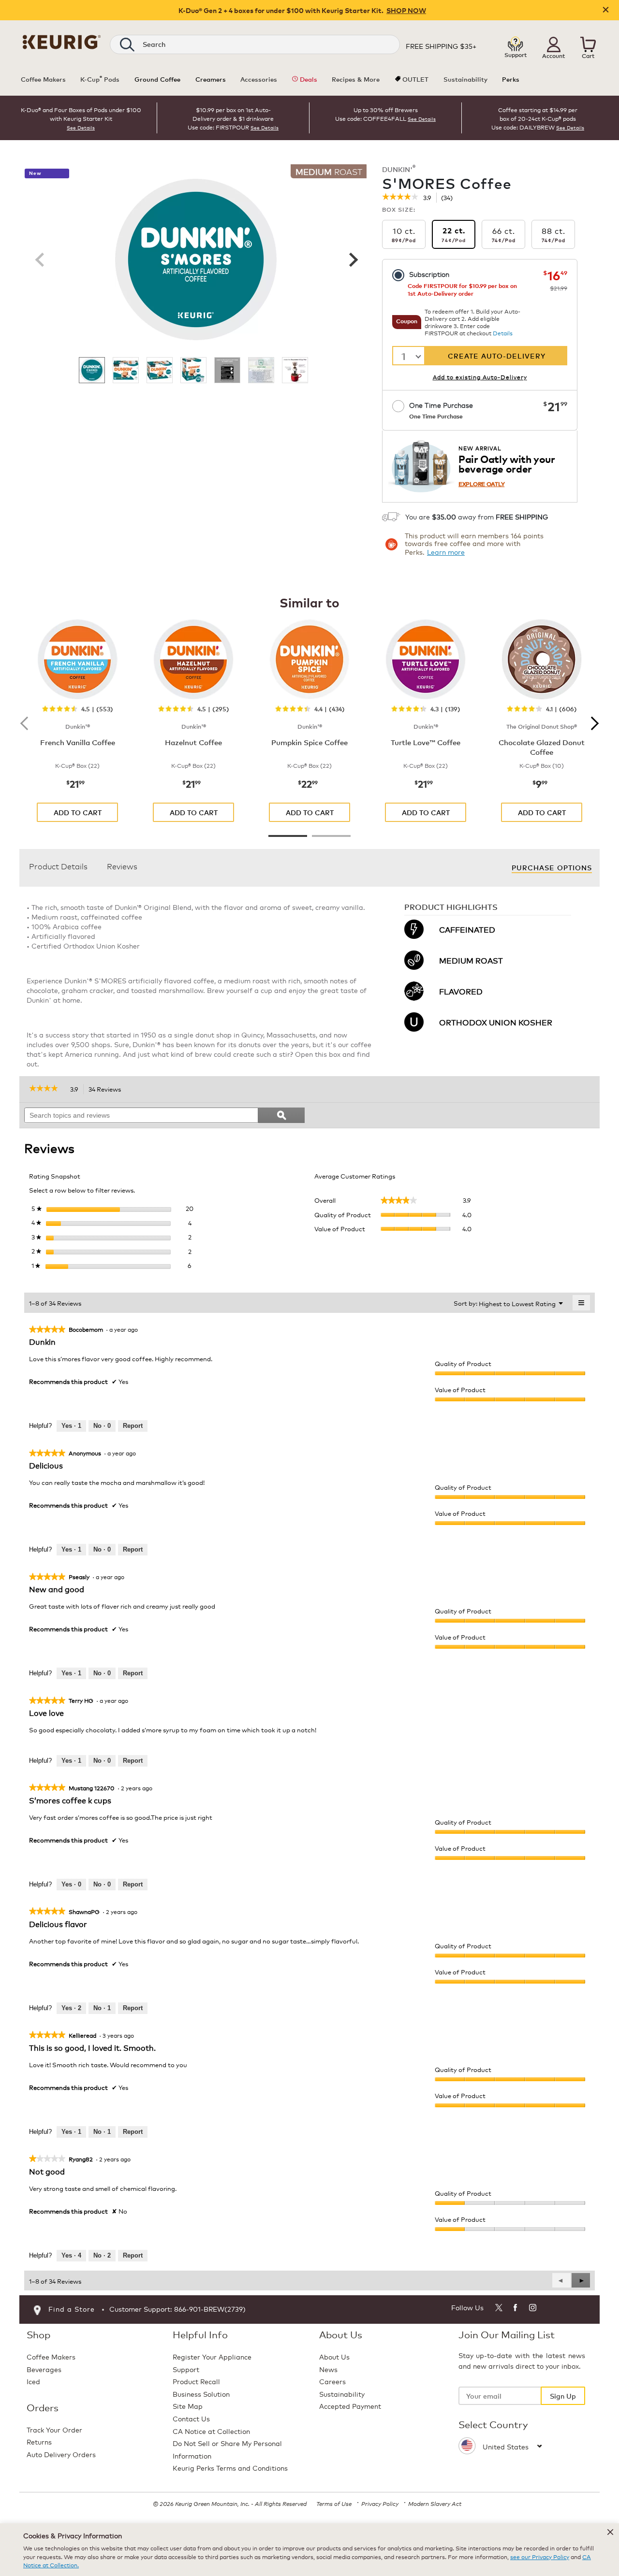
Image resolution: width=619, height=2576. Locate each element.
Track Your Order (54, 2429)
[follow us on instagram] (533, 2309)
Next (352, 259)
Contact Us (191, 2418)
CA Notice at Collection (211, 2431)
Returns (39, 2441)
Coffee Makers (51, 2356)
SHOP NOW (406, 10)
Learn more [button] (446, 552)
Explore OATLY (481, 483)
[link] (400, 198)
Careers (332, 2381)
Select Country (493, 2424)
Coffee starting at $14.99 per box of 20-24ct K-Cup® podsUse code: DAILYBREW (534, 118)
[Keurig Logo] (62, 40)
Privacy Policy (380, 2503)
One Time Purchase (441, 410)
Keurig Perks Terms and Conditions (230, 2468)
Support (186, 2369)
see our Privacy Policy (540, 2556)
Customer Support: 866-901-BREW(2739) (177, 2309)
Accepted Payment (350, 2406)
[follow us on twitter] (498, 2309)
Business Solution (201, 2394)
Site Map (188, 2406)
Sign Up (563, 2396)
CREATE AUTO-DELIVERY (497, 355)
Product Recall (196, 2381)
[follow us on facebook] (516, 2309)
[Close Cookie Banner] (610, 2532)
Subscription (429, 274)
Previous (40, 259)
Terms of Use (334, 2503)
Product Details (58, 866)
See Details (81, 128)
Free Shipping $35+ (441, 46)
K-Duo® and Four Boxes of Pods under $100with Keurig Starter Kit (81, 114)
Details (503, 333)
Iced (33, 2381)
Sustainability (342, 2394)
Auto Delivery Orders (61, 2454)
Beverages (44, 2369)
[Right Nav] (592, 723)
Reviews (122, 866)
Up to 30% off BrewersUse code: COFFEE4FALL (376, 114)
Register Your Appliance (212, 2356)
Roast (329, 171)
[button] (554, 44)
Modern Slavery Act (435, 2503)
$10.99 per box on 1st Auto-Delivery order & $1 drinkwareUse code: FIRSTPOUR (231, 118)
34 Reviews (107, 1090)
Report (133, 1426)
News (328, 2369)
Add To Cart (78, 812)
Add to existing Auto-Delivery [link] (480, 377)
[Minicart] (588, 44)
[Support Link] (516, 44)
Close (606, 10)
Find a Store (72, 2309)
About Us (334, 2356)
